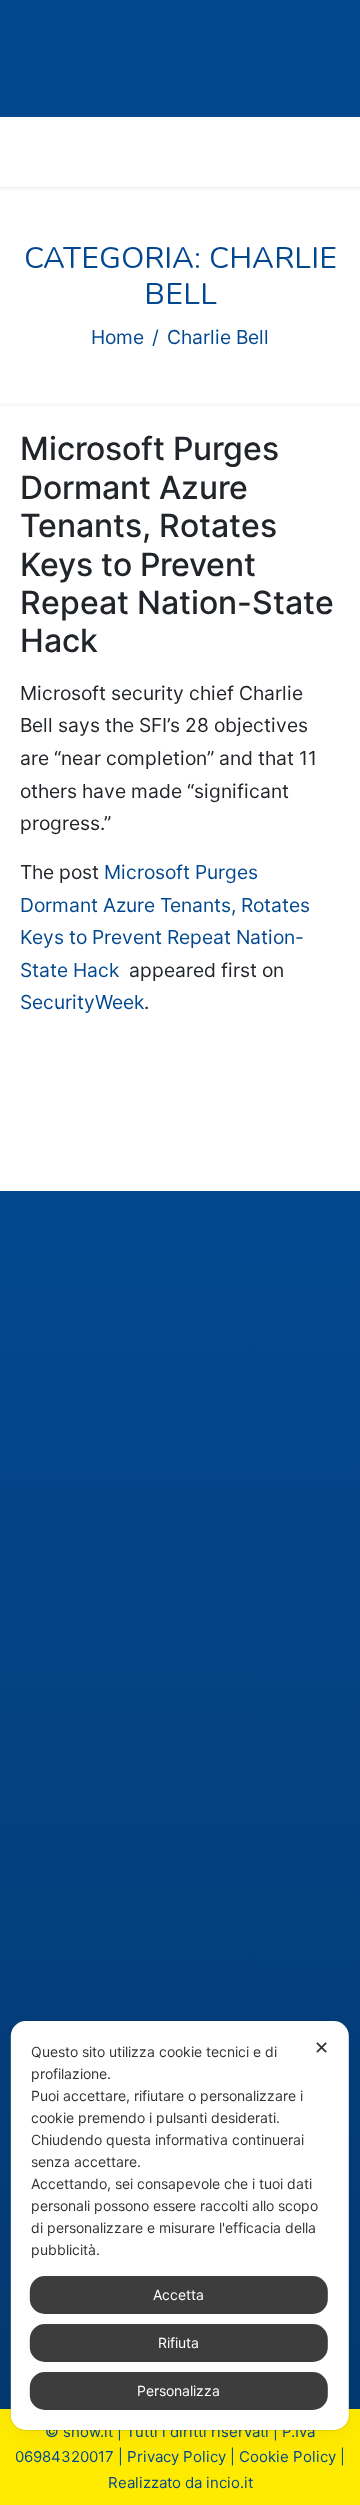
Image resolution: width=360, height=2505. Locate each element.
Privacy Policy (176, 2456)
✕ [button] (321, 2047)
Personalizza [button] (178, 2390)
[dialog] (180, 2225)
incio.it (229, 2482)
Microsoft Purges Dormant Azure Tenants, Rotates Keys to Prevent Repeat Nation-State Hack (177, 544)
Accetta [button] (178, 2294)
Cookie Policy (287, 2456)
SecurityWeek (82, 1002)
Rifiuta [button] (178, 2342)
